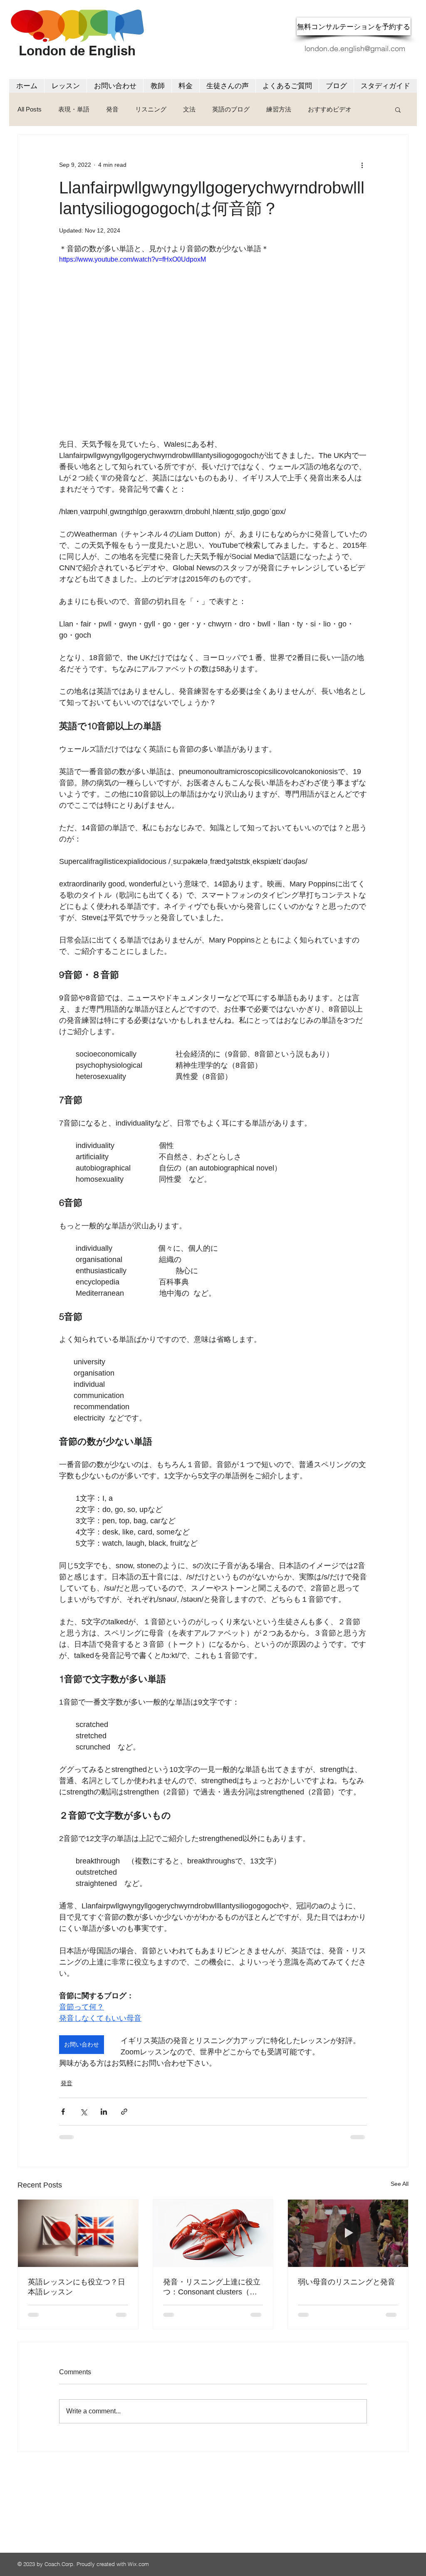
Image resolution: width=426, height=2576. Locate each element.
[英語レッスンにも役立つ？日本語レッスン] (78, 2233)
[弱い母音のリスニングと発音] (348, 2233)
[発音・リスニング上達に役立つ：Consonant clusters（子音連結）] (213, 2233)
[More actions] (362, 165)
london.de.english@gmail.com (355, 48)
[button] (398, 109)
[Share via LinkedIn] (104, 2112)
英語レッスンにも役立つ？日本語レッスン (77, 2287)
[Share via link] (124, 2112)
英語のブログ (231, 109)
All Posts (30, 109)
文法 (189, 109)
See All (400, 2184)
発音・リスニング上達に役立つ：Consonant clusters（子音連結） (212, 2287)
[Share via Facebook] (63, 2112)
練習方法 (279, 109)
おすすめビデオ (330, 109)
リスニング (151, 109)
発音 (112, 109)
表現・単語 (74, 109)
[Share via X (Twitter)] (83, 2112)
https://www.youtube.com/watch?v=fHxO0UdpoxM (133, 259)
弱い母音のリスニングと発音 (347, 2282)
